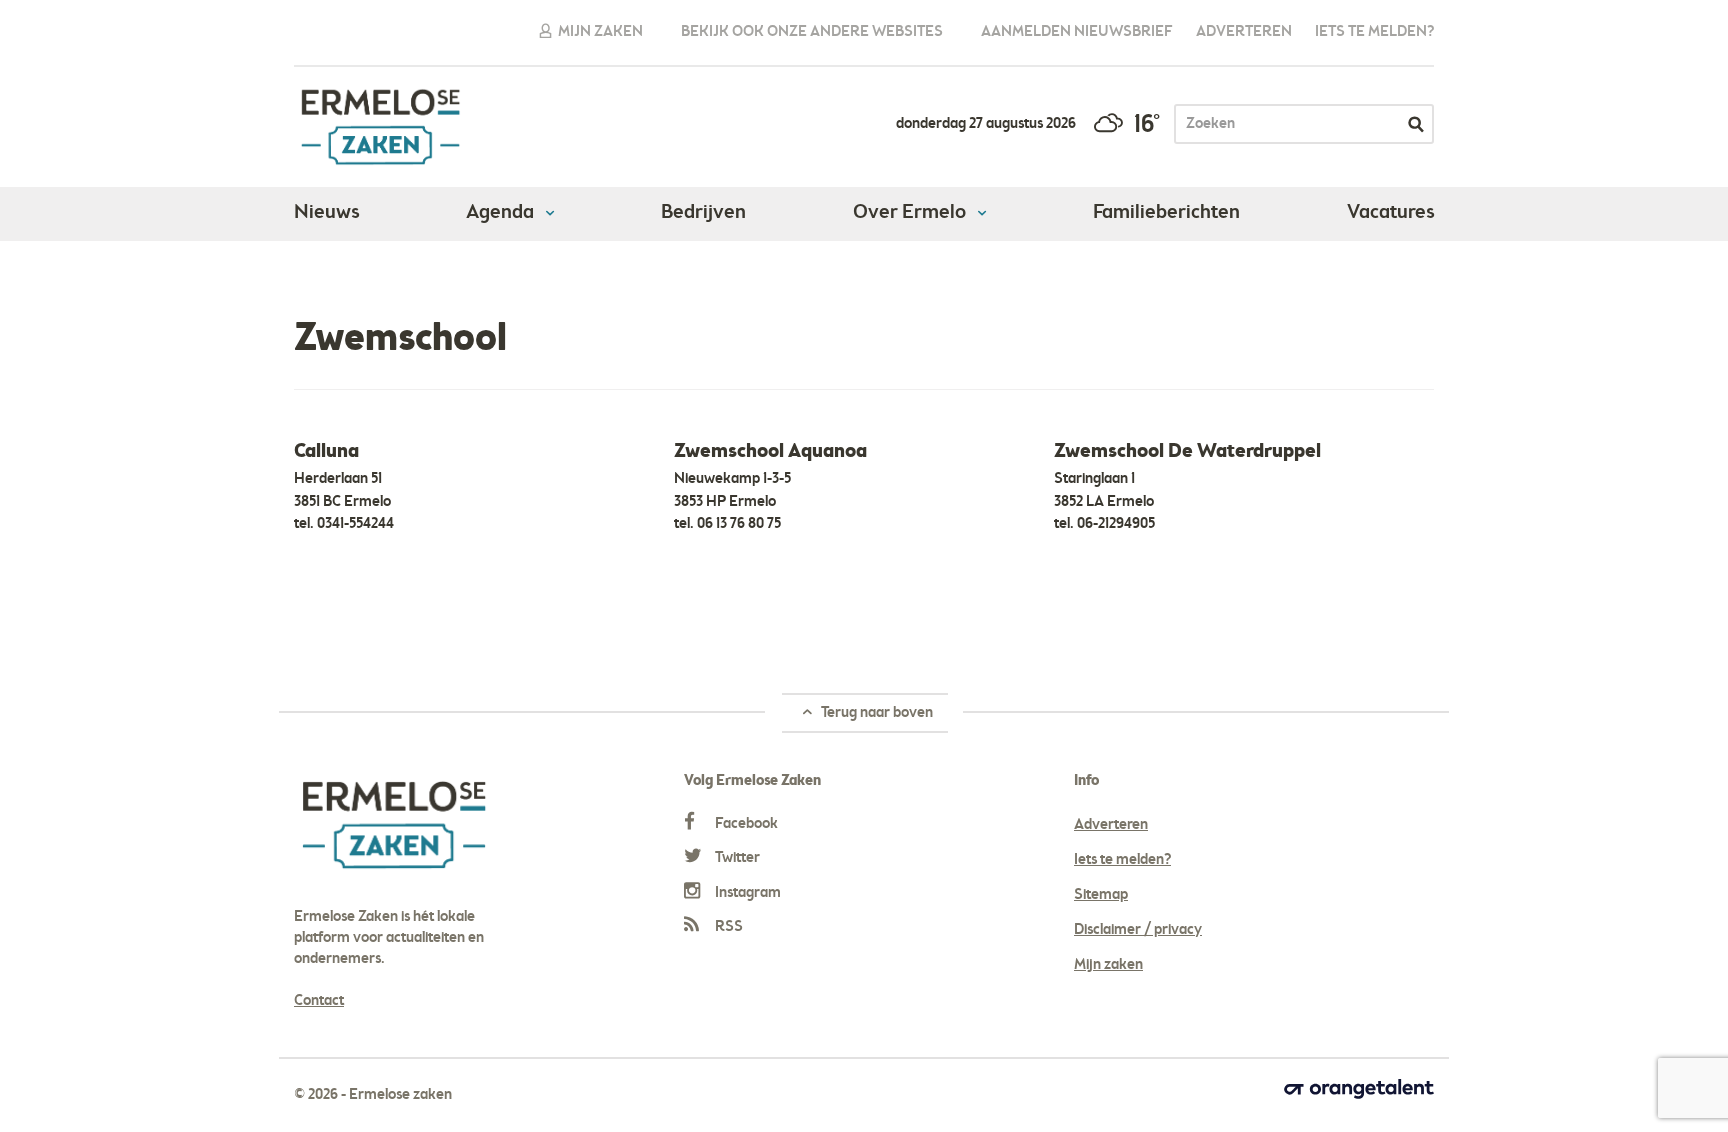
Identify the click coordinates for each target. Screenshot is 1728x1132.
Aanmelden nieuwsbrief (1077, 32)
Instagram (746, 893)
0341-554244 (355, 524)
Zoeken (1416, 124)
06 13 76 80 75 (739, 524)
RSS (727, 927)
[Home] (303, 283)
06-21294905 (1116, 524)
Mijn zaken (599, 32)
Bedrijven (703, 213)
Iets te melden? (1374, 32)
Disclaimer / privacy (1138, 930)
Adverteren (1244, 32)
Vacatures (1390, 213)
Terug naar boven (875, 713)
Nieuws (326, 213)
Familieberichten (1166, 213)
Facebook (745, 824)
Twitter (736, 858)
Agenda (502, 213)
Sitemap (1101, 895)
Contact (319, 1001)
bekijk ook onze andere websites (812, 32)
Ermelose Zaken (380, 127)
